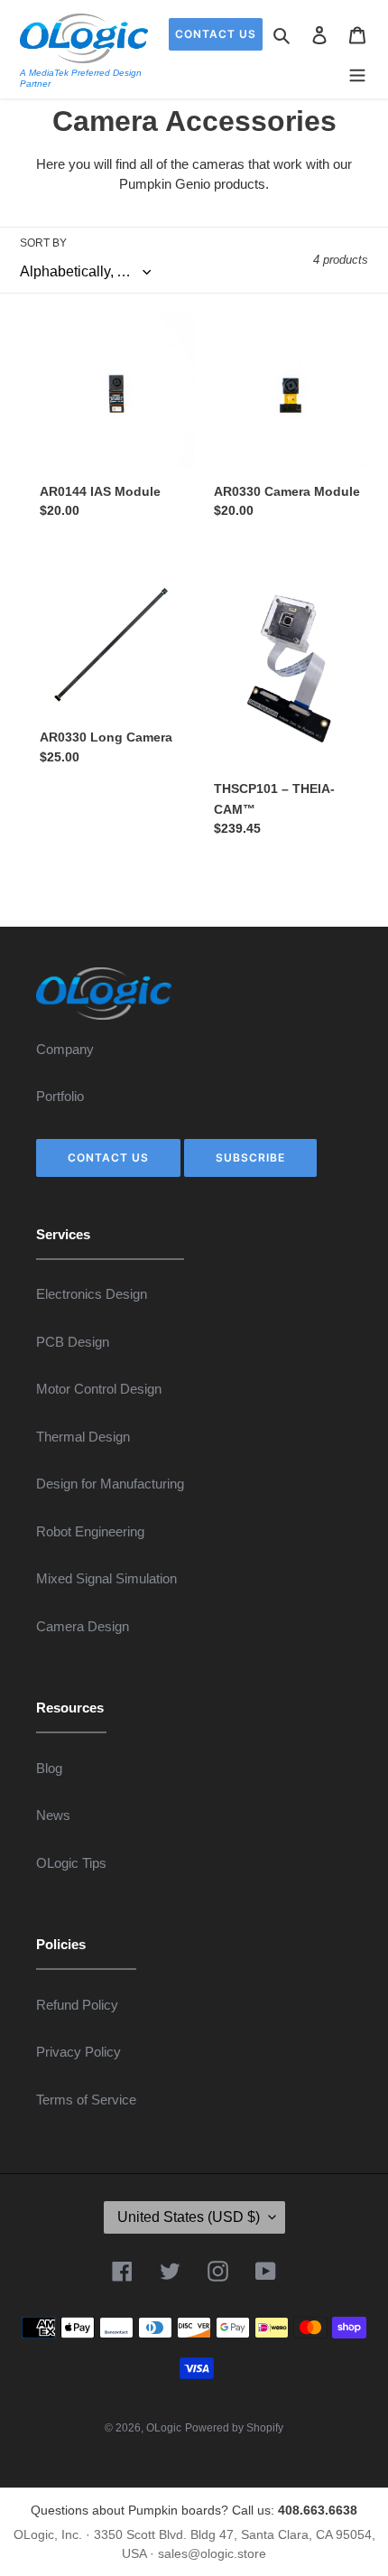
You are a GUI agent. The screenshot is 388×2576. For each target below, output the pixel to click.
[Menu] (357, 73)
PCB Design (73, 1342)
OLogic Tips (71, 1863)
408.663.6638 (318, 2510)
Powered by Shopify (234, 2428)
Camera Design (83, 1626)
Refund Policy (77, 2005)
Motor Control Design (99, 1389)
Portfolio (60, 1096)
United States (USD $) (189, 2217)
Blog (49, 1768)
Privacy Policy (79, 2052)
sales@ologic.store (212, 2553)
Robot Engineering (90, 1531)
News (53, 1815)
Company (65, 1049)
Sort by (43, 243)
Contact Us (216, 34)
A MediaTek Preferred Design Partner (81, 78)
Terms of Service (86, 2100)
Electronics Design (92, 1294)
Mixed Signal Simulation (106, 1578)
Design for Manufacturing (110, 1484)
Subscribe (250, 1157)
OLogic (164, 2428)
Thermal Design (83, 1437)
